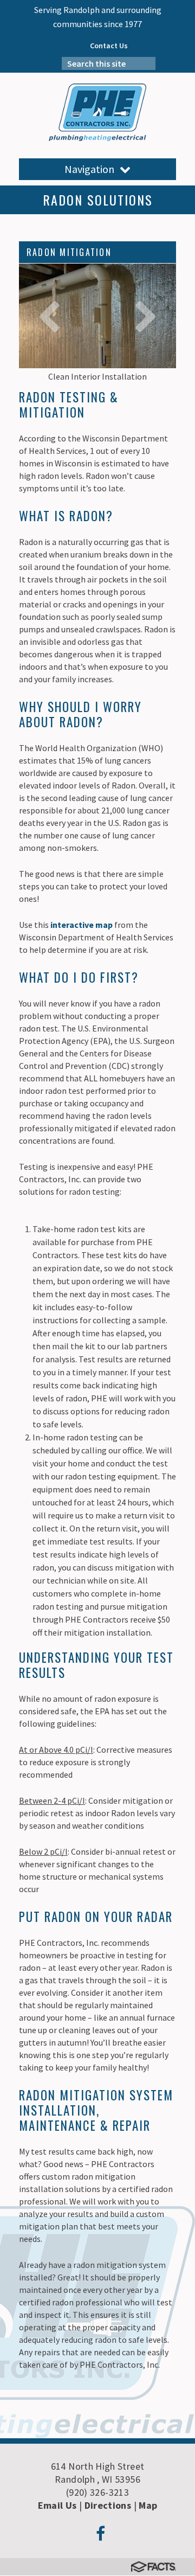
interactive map (82, 925)
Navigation (89, 169)
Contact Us (109, 46)
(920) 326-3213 (97, 2492)
